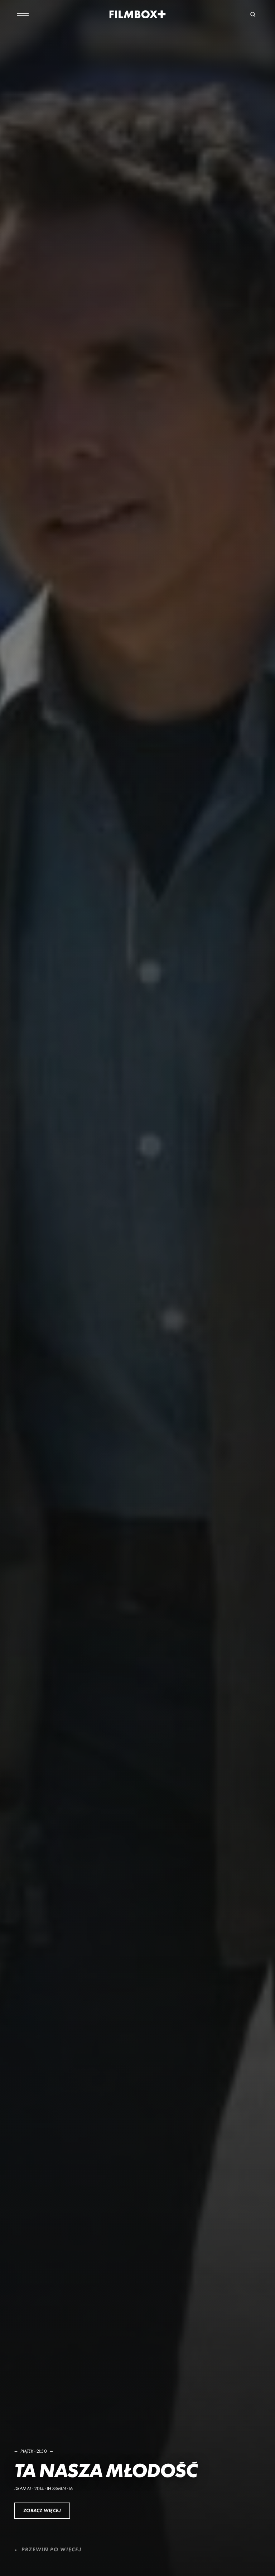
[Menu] (23, 14)
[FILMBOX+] (138, 14)
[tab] (119, 2531)
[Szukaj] (253, 14)
